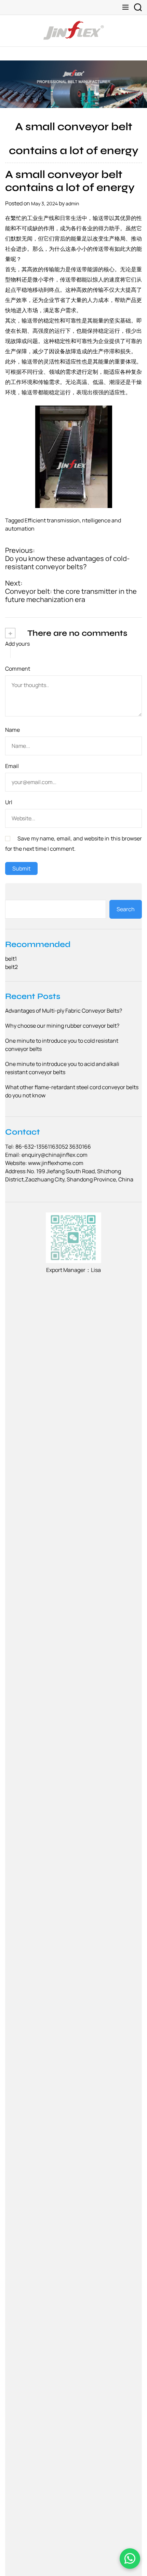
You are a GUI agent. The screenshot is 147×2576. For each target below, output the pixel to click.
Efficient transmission (52, 520)
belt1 (11, 959)
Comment (18, 669)
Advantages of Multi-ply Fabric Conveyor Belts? (64, 1011)
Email (12, 766)
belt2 (11, 967)
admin (72, 203)
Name (12, 730)
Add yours (17, 644)
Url (9, 802)
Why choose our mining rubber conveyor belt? (62, 1026)
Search (126, 909)
